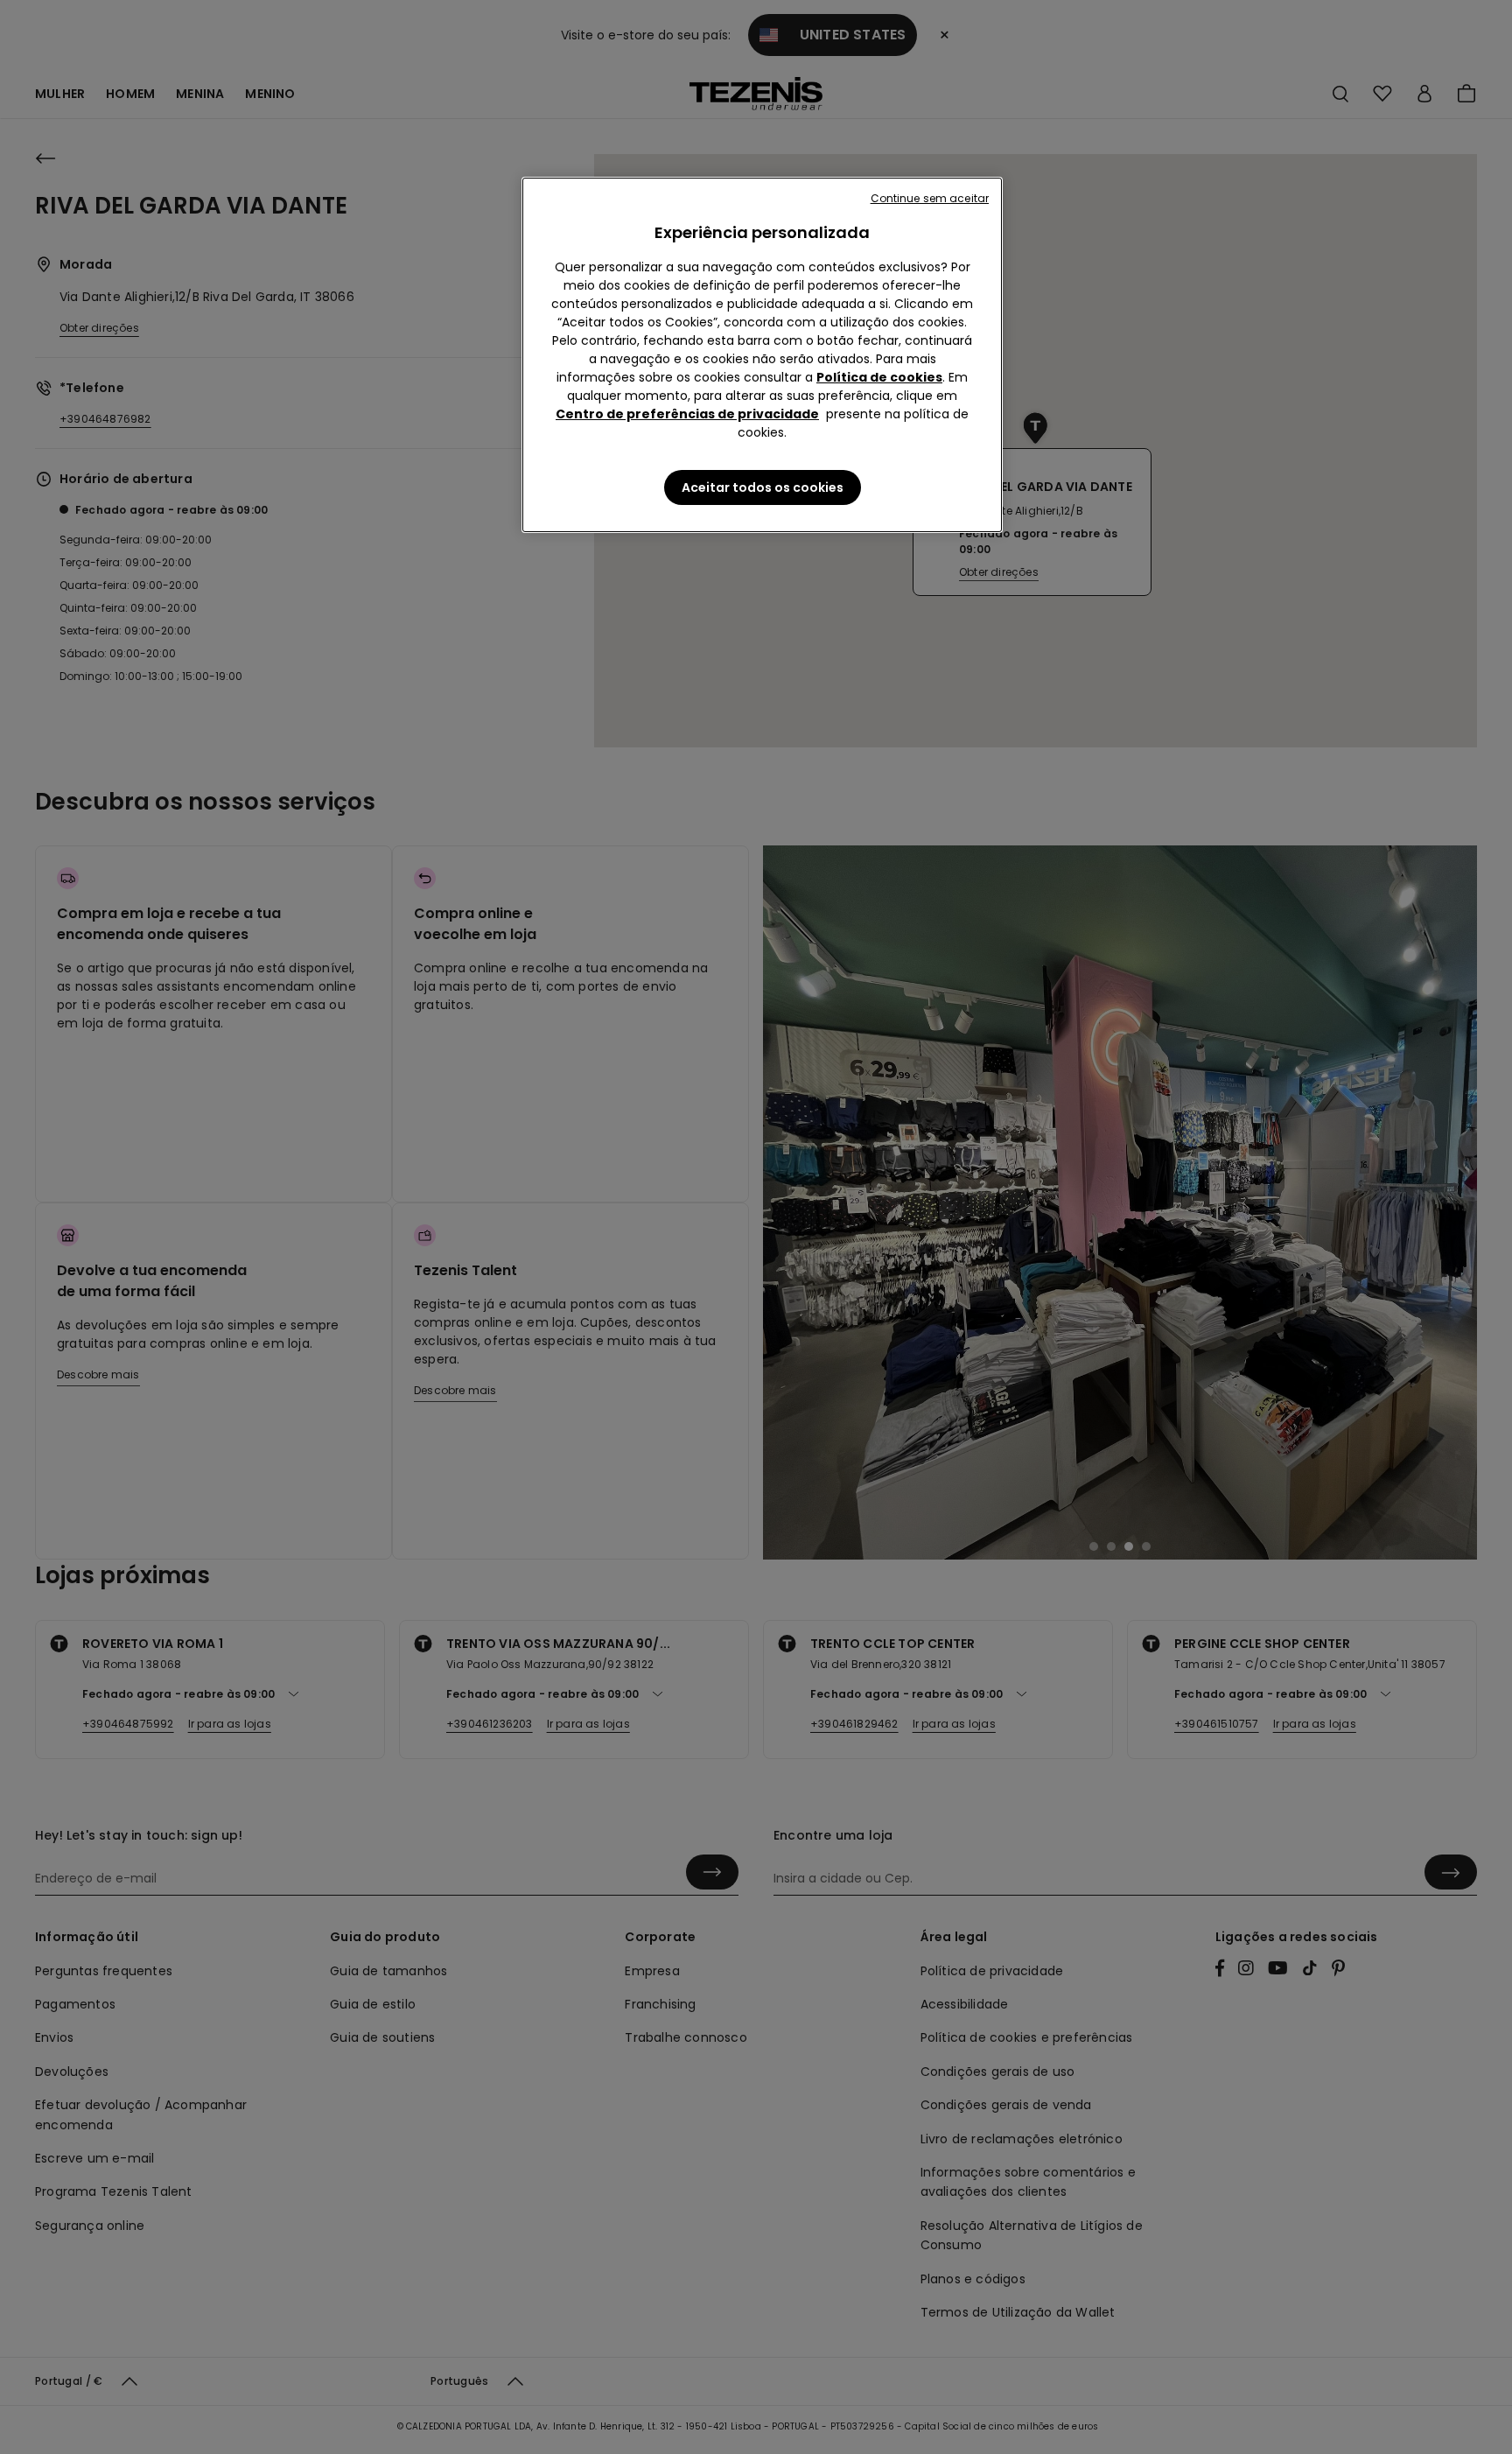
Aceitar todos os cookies (763, 487)
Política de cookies (879, 377)
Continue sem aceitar (930, 198)
